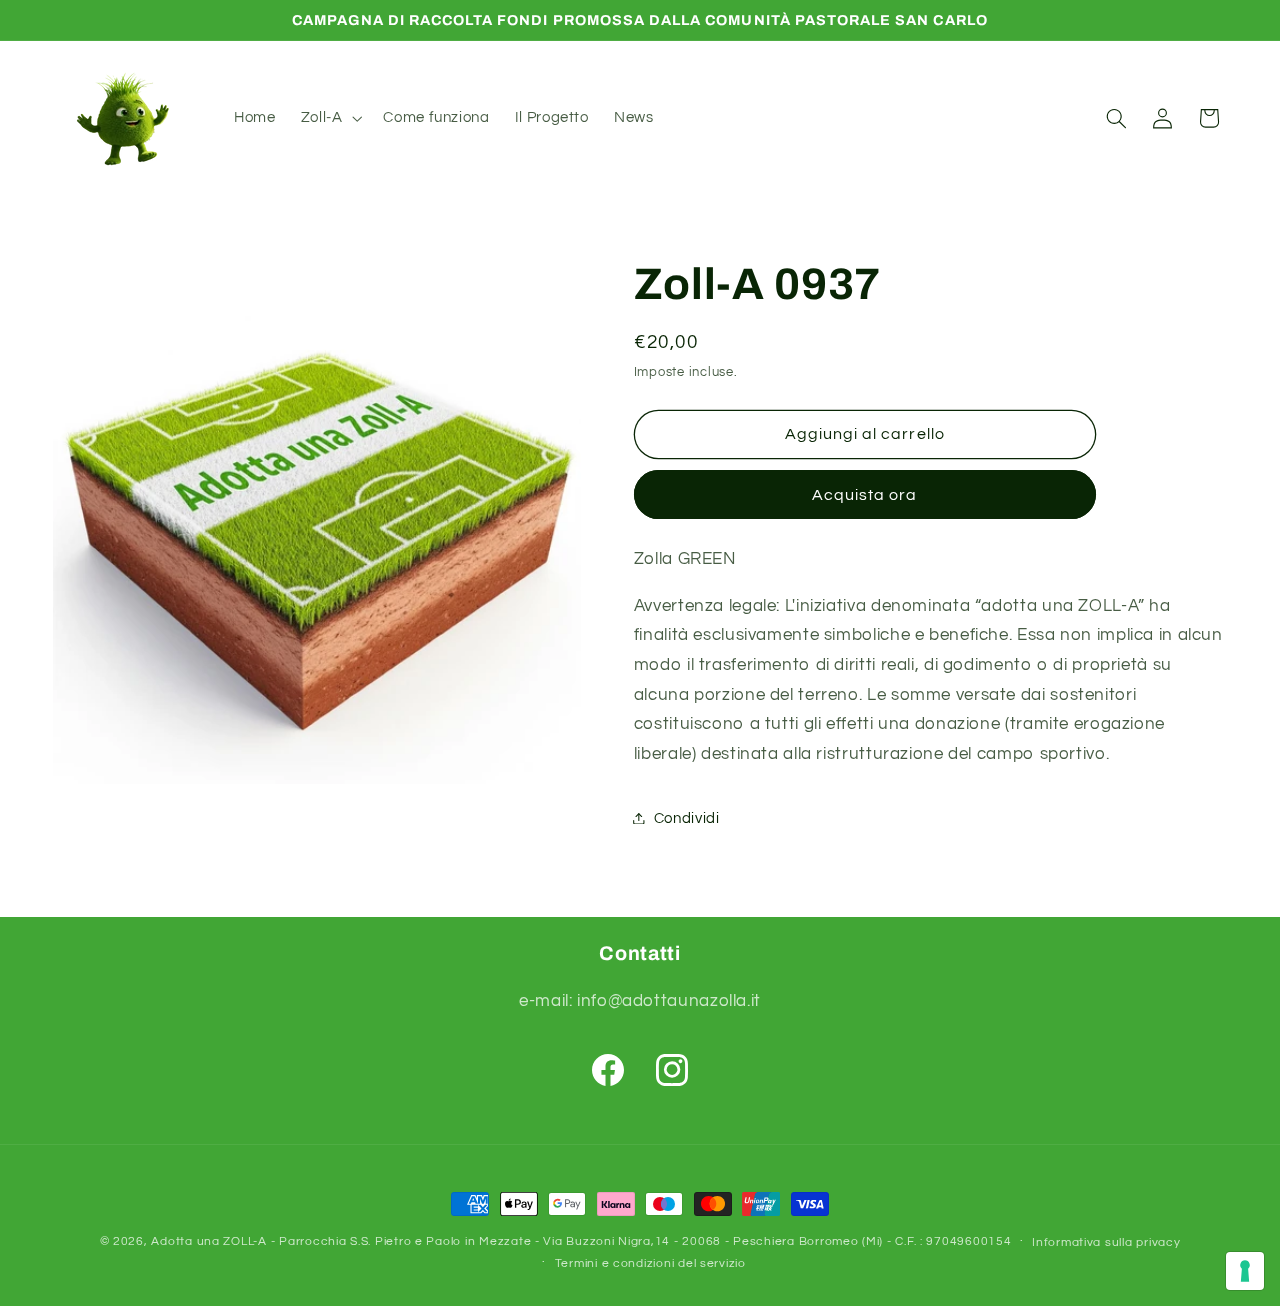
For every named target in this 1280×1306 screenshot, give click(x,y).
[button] (329, 118)
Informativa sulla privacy (1106, 1242)
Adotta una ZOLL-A (209, 1241)
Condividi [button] (687, 817)
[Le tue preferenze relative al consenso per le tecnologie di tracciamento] (1245, 1271)
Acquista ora (865, 494)
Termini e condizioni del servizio (650, 1263)
